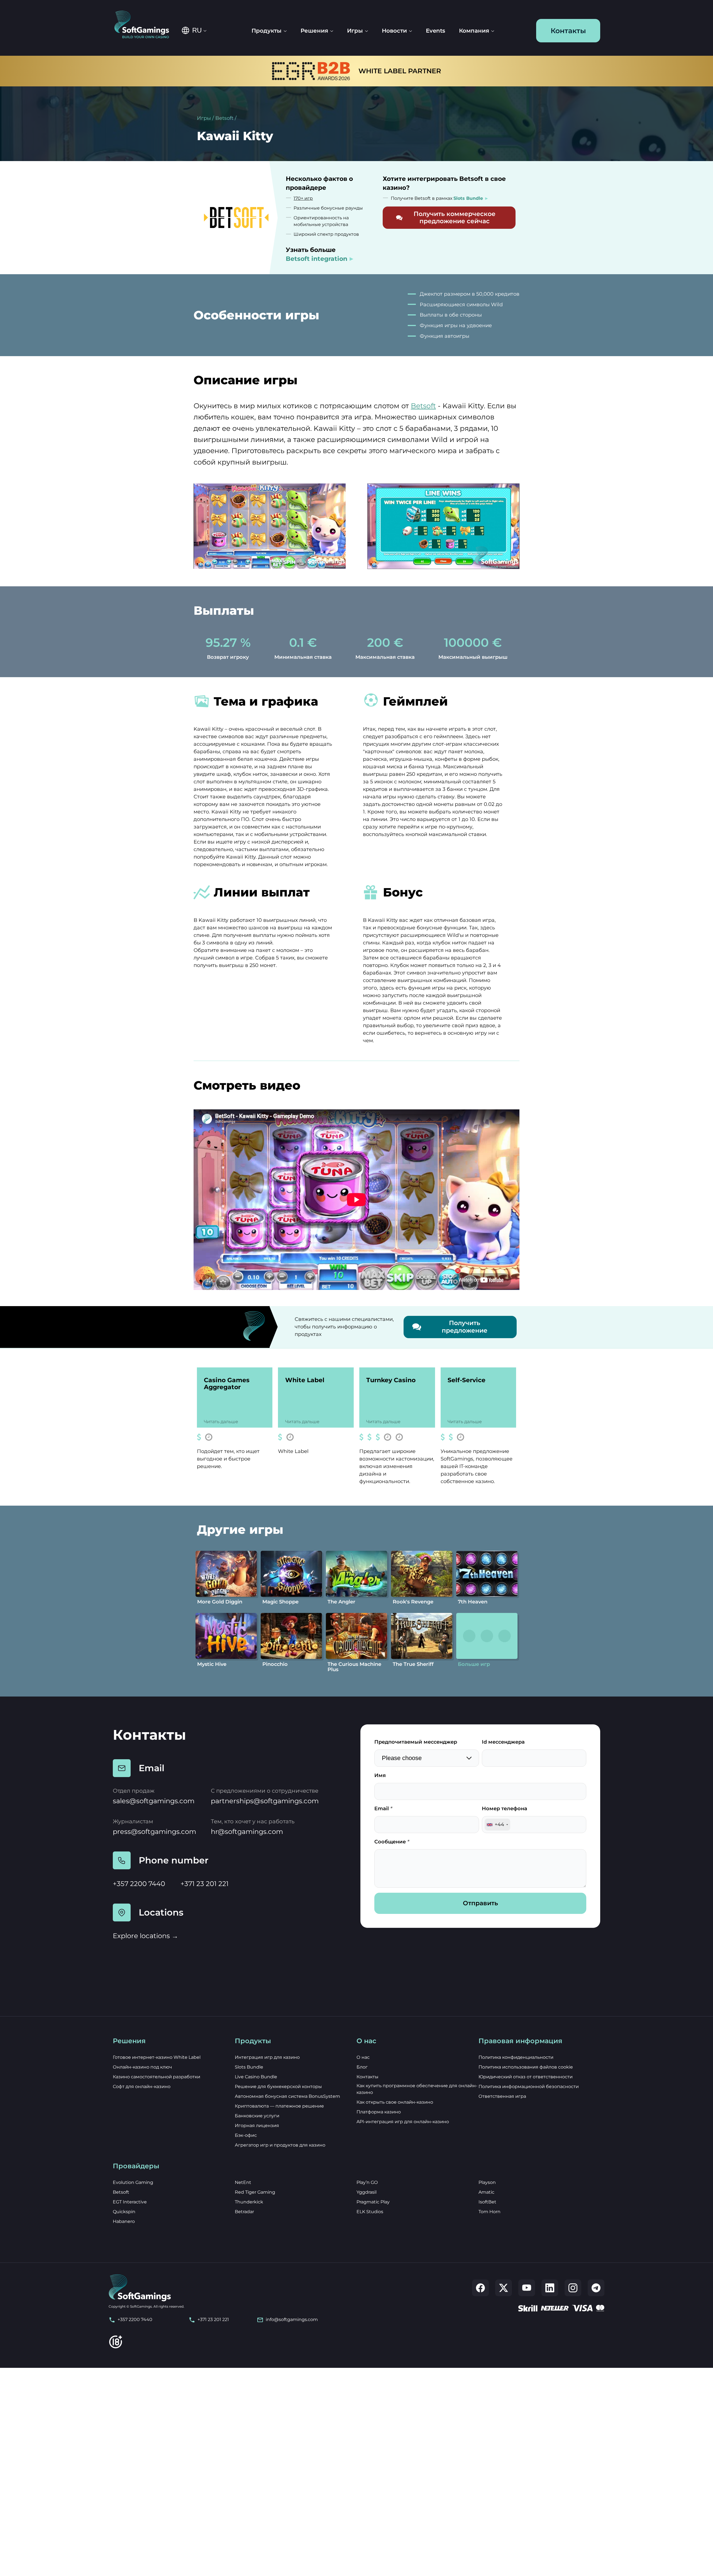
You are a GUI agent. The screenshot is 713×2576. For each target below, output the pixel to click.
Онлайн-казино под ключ (142, 2067)
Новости (394, 31)
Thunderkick (249, 2202)
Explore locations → (146, 1936)
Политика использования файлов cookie (526, 2067)
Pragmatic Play (373, 2202)
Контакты (568, 31)
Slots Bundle (249, 2067)
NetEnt (243, 2182)
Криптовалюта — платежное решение (279, 2106)
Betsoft (224, 118)
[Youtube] (527, 2288)
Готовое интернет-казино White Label (157, 2057)
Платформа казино (379, 2112)
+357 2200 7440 (139, 1884)
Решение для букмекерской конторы (278, 2087)
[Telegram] (596, 2288)
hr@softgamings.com (247, 1832)
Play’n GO (367, 2182)
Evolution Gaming (133, 2182)
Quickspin (124, 2212)
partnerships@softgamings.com (265, 1801)
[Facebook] (480, 2288)
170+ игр (303, 198)
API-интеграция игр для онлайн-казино (403, 2122)
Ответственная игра (502, 2096)
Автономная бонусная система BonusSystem (287, 2096)
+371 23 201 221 (205, 1884)
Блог (362, 2067)
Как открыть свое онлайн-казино (395, 2102)
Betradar (244, 2212)
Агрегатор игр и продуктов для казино (280, 2145)
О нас (363, 2057)
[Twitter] (504, 2288)
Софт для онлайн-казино (142, 2087)
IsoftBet (487, 2202)
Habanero (124, 2221)
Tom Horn (489, 2212)
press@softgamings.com (154, 1832)
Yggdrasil (367, 2192)
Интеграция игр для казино (267, 2057)
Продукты (267, 31)
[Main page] (146, 25)
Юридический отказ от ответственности (526, 2077)
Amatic (486, 2192)
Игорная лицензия (257, 2126)
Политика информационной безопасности (529, 2087)
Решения (314, 31)
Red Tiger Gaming (255, 2192)
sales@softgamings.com (154, 1801)
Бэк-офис (246, 2135)
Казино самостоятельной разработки (157, 2077)
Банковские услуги (257, 2116)
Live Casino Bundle (256, 2077)
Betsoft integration (317, 259)
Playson (487, 2182)
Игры (204, 118)
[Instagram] (573, 2288)
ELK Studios (370, 2212)
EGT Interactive (130, 2202)
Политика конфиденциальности (516, 2057)
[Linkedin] (550, 2288)
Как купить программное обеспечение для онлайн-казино (417, 2089)
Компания (474, 31)
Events (435, 31)
